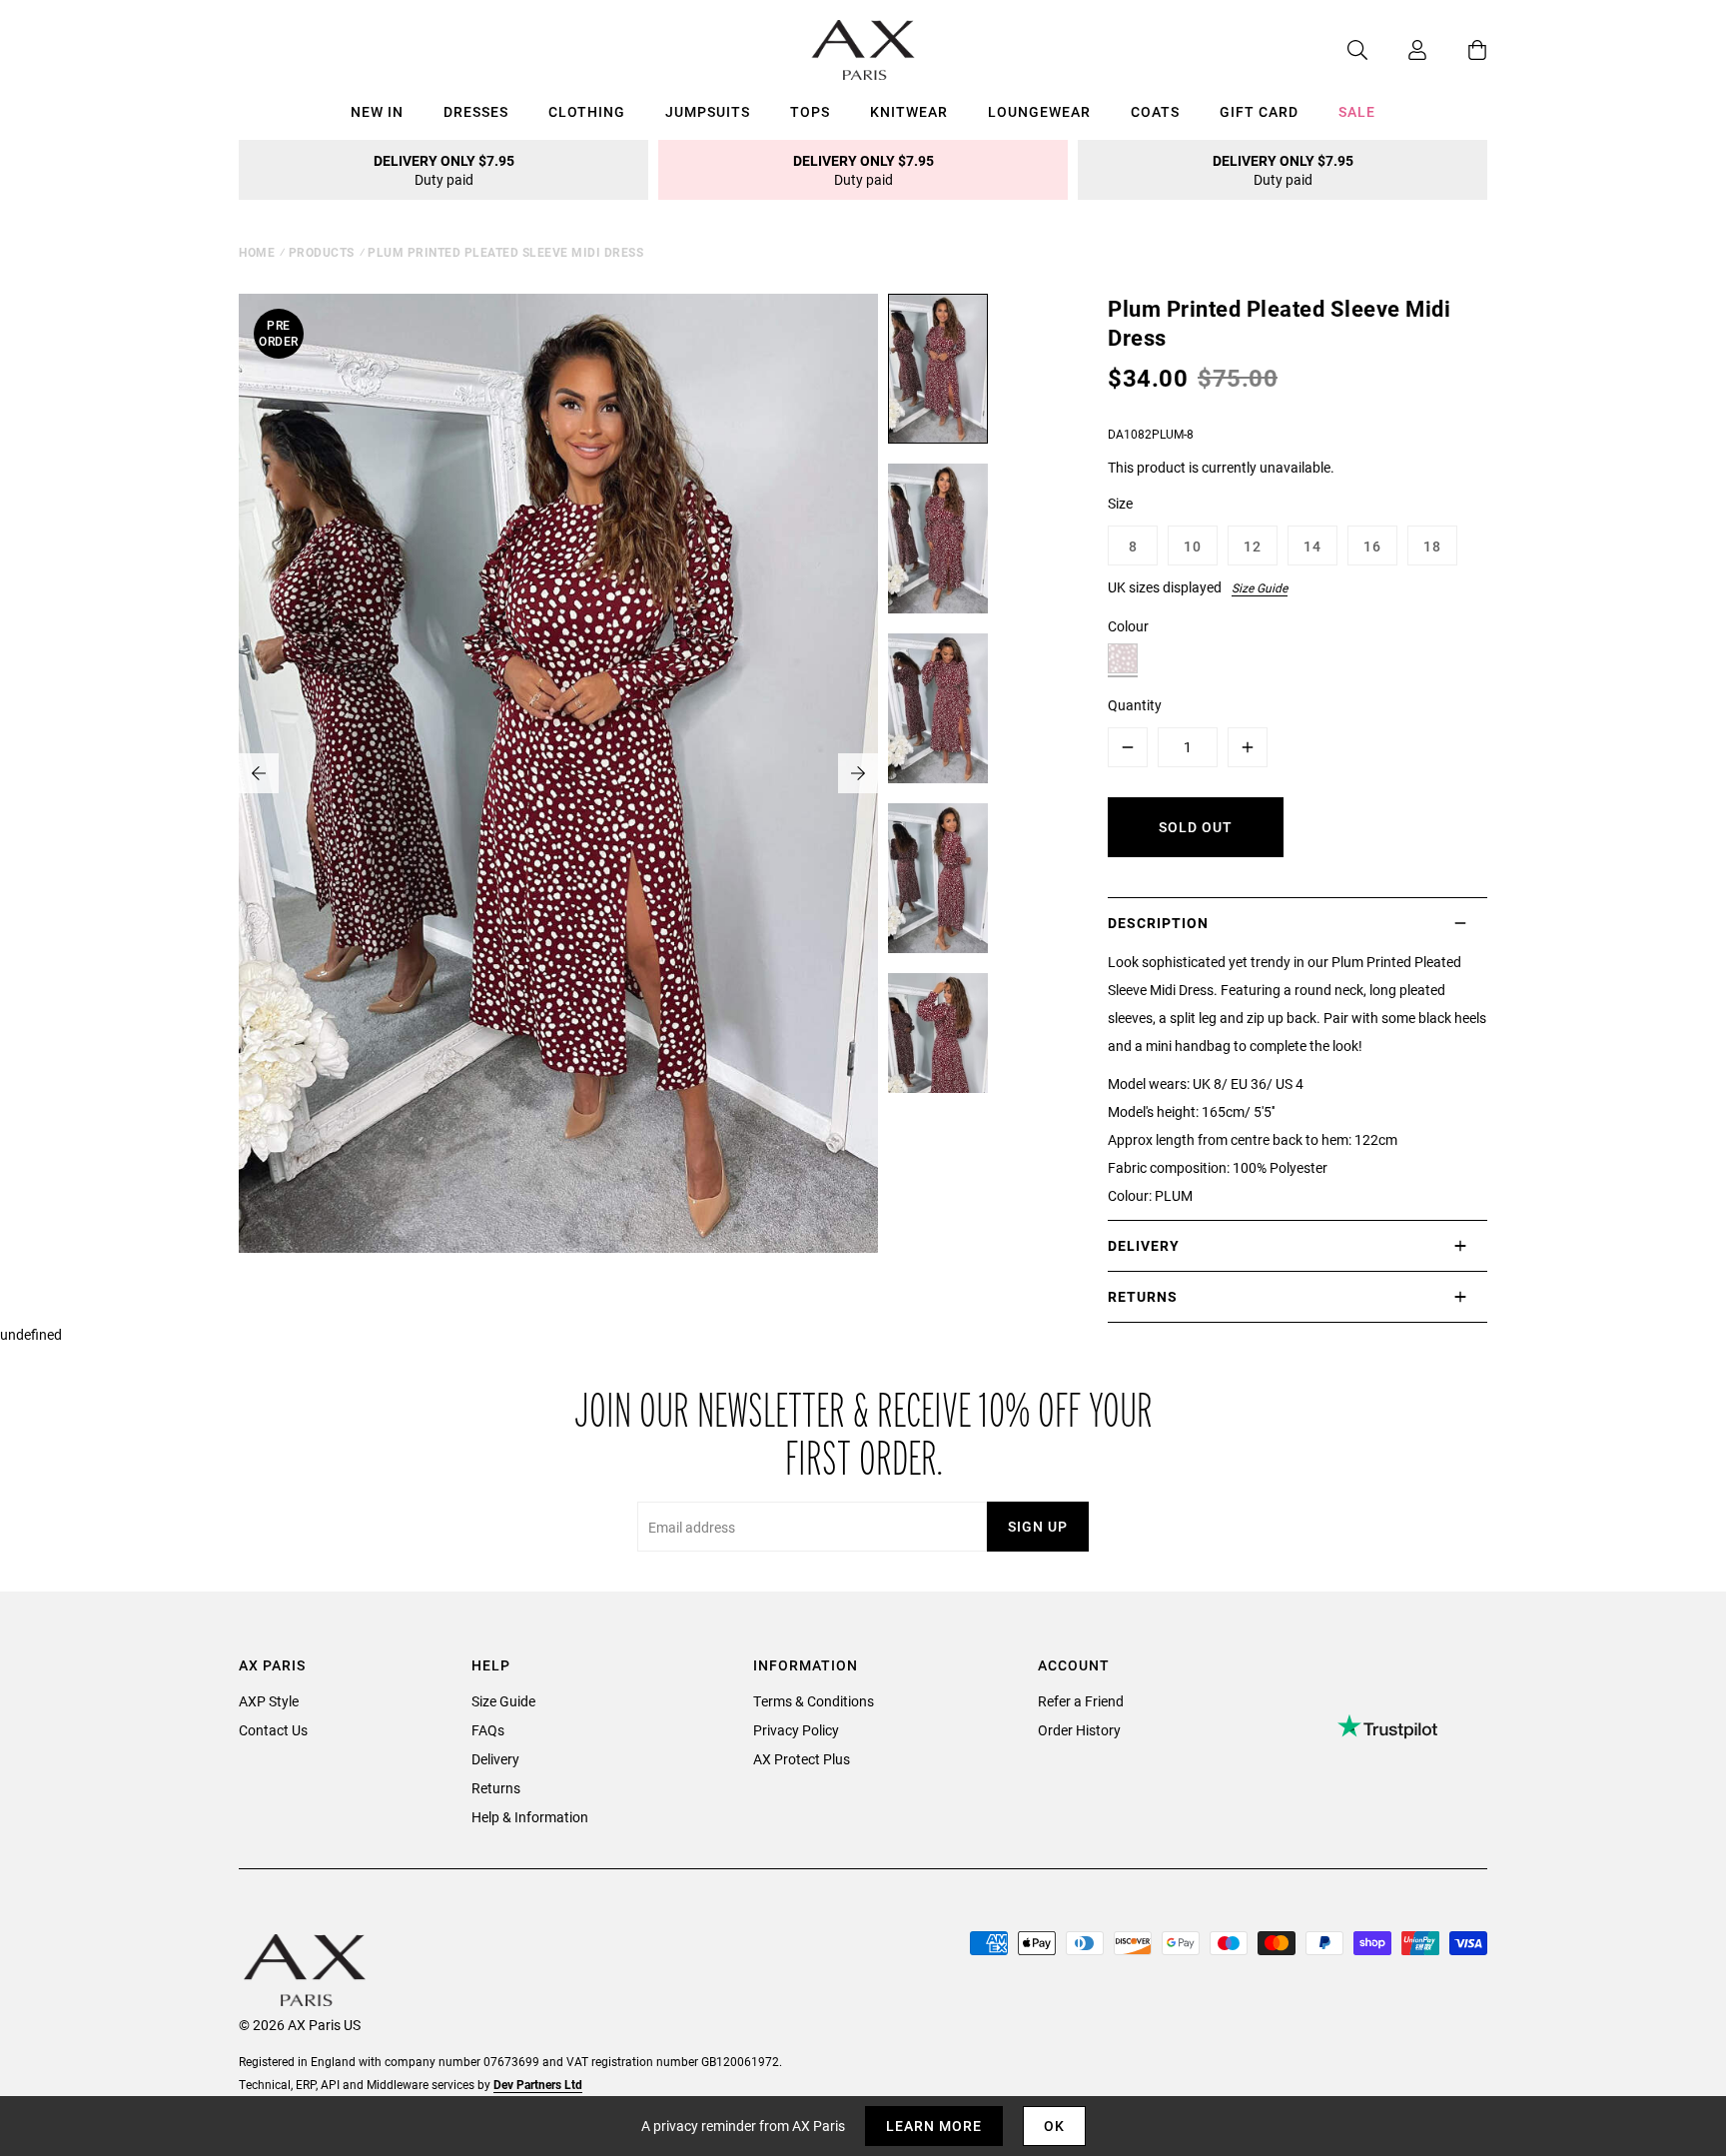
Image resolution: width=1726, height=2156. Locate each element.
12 (1253, 546)
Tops (810, 111)
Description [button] (1158, 923)
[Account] (1397, 50)
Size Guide (1260, 587)
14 (1312, 546)
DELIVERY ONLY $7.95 (444, 170)
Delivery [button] (1144, 1245)
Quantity (1135, 705)
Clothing (587, 111)
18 (1432, 546)
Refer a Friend (1081, 1701)
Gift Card (1259, 111)
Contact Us (273, 1730)
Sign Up (1038, 1526)
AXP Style (269, 1701)
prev (259, 773)
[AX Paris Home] (863, 50)
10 (1193, 546)
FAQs (488, 1730)
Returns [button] (1143, 1296)
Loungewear (1039, 111)
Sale (1357, 111)
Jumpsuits (708, 111)
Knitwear (909, 111)
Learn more (934, 2126)
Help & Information (530, 1817)
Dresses (476, 111)
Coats (1155, 111)
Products (322, 252)
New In (377, 111)
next (858, 773)
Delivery (495, 1759)
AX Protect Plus (802, 1759)
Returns (496, 1788)
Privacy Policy (796, 1730)
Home (257, 252)
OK (1054, 2126)
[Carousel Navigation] (558, 773)
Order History (1079, 1730)
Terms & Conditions (814, 1701)
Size (1120, 503)
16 (1372, 546)
